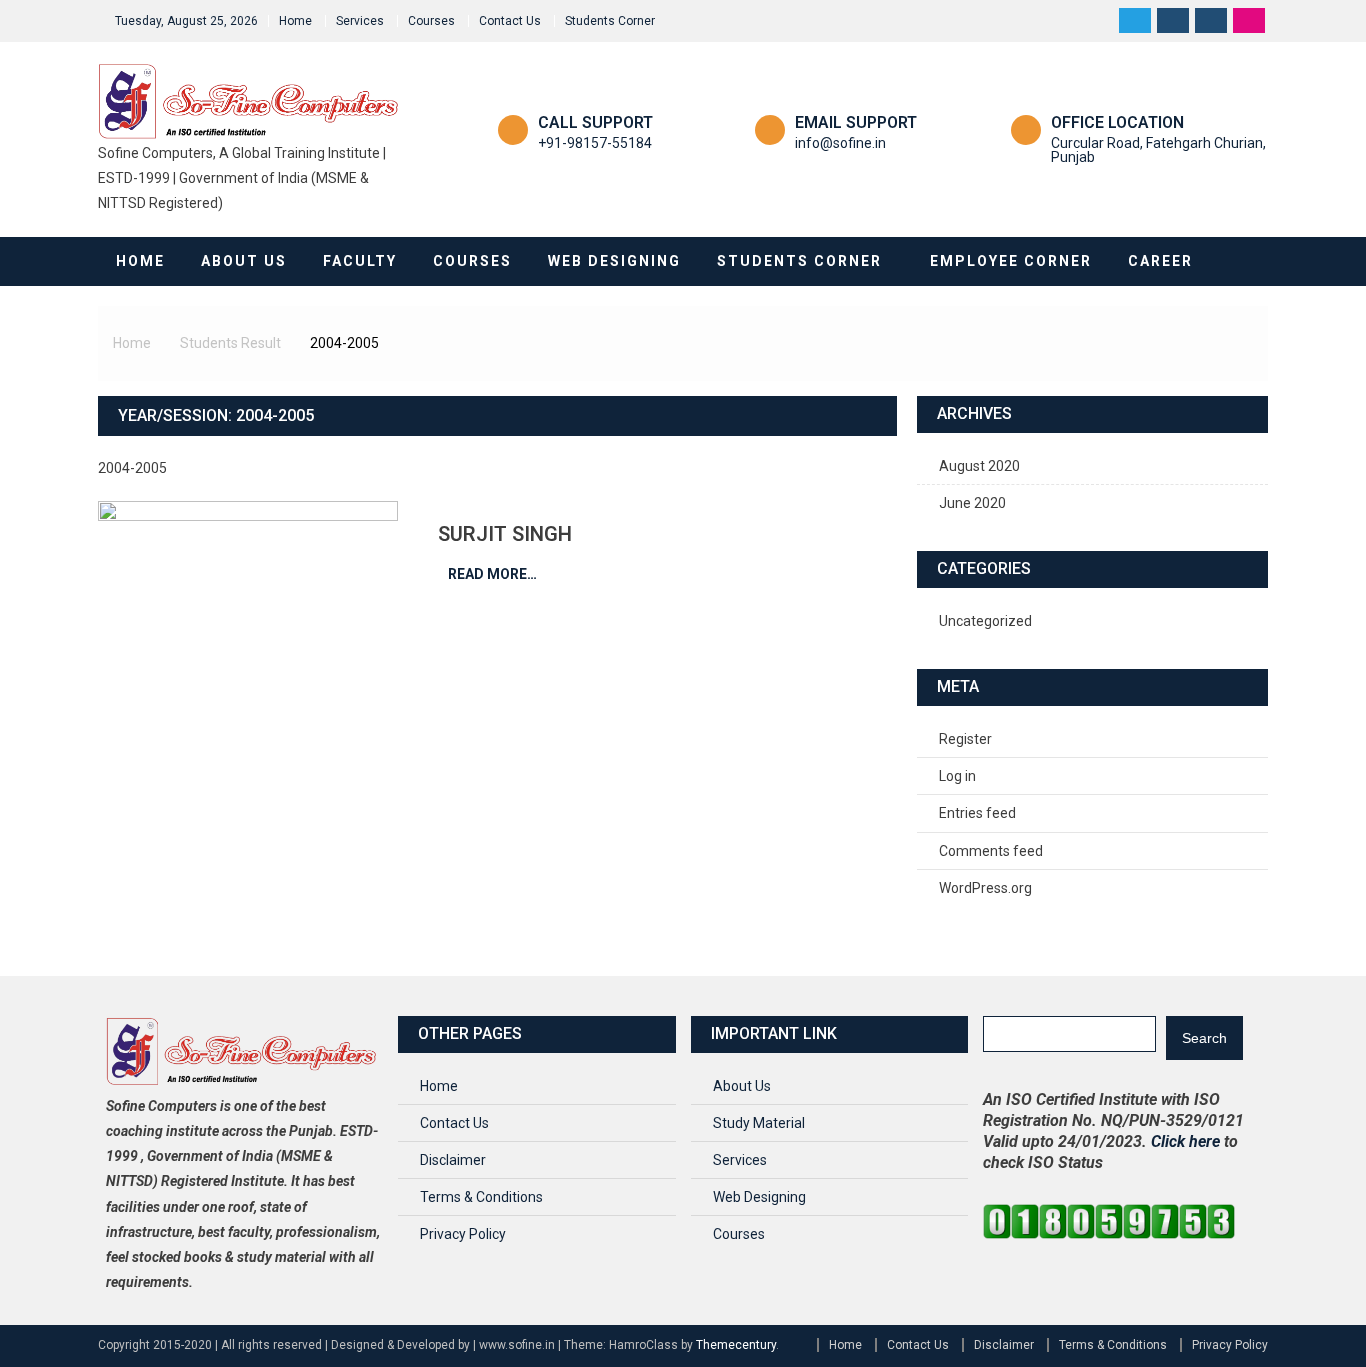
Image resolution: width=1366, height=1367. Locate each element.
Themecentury (736, 1345)
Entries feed (977, 813)
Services (360, 21)
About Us (244, 261)
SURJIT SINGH (505, 534)
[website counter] (1109, 1220)
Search (1204, 1038)
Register (965, 739)
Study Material (759, 1123)
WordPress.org (985, 888)
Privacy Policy (463, 1234)
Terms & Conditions (481, 1197)
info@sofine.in (840, 143)
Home (295, 21)
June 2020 (972, 503)
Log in (957, 776)
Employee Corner (1011, 261)
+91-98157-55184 (595, 143)
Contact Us (510, 21)
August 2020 (979, 466)
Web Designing (614, 261)
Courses (431, 21)
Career (1160, 261)
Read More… (492, 574)
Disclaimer (453, 1160)
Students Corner (610, 21)
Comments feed (991, 851)
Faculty (360, 261)
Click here (1185, 1141)
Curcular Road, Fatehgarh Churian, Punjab (1158, 150)
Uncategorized (985, 621)
